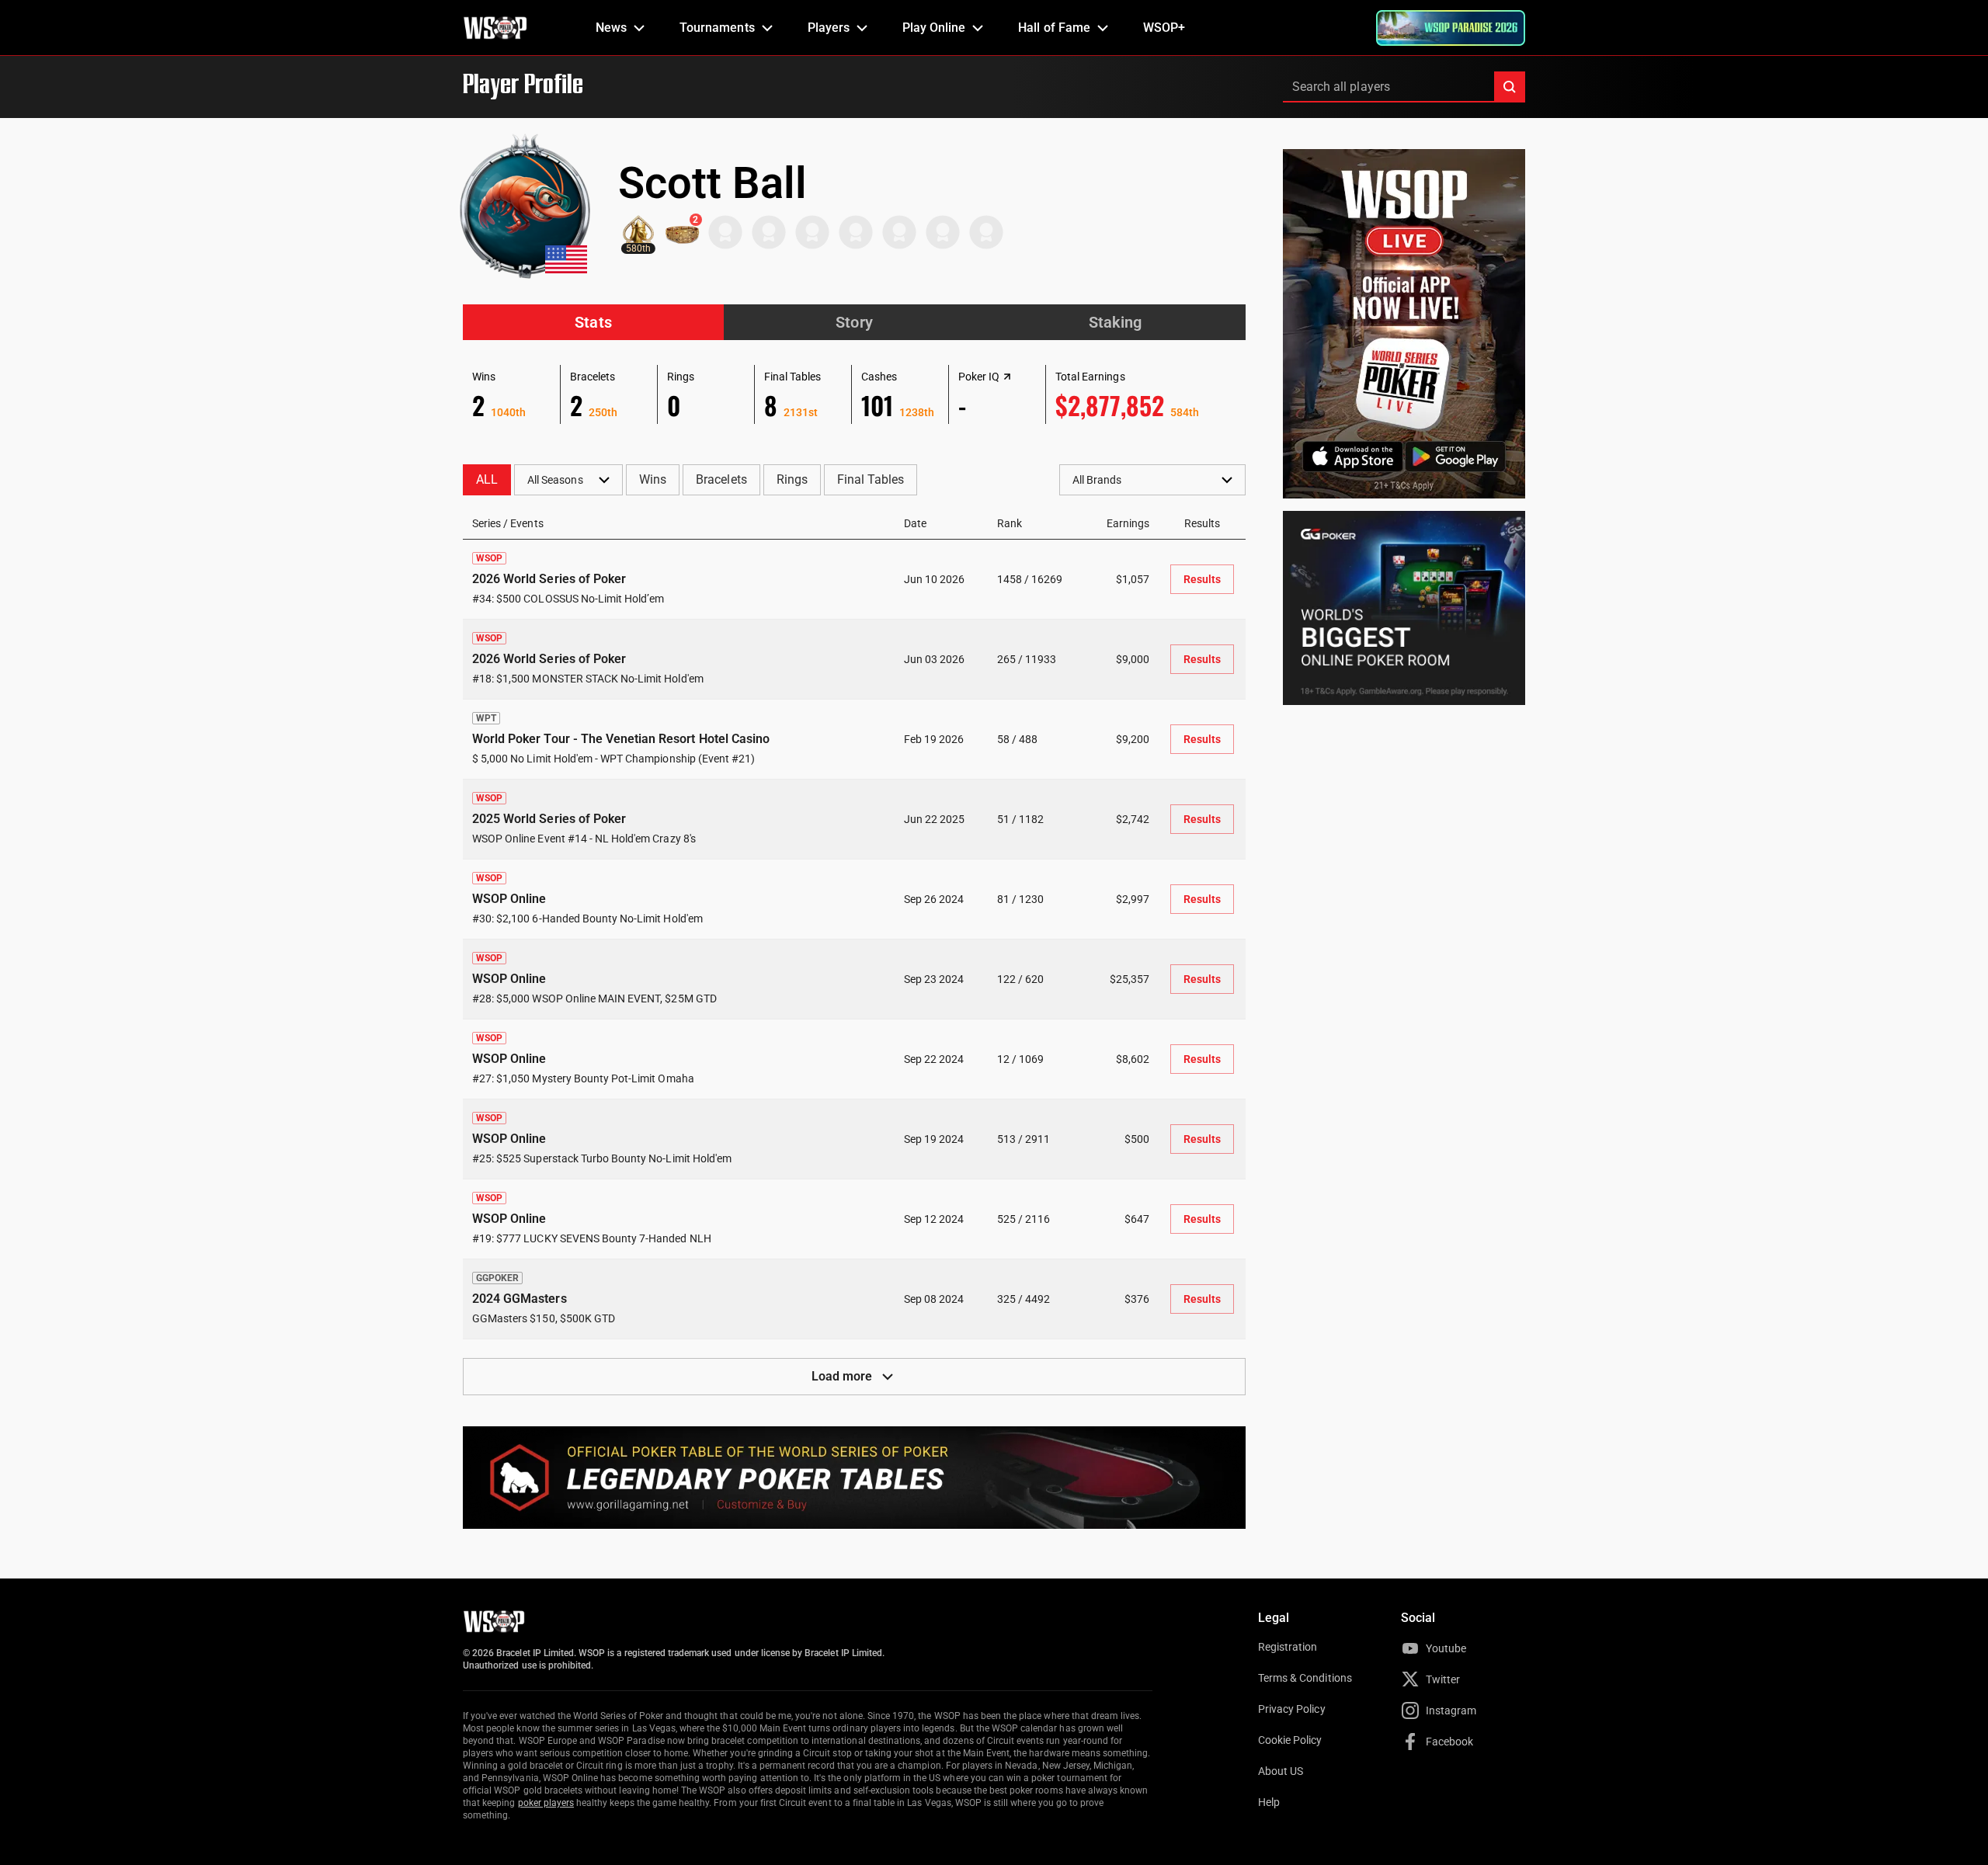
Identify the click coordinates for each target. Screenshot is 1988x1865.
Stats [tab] (593, 322)
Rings (792, 479)
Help (1269, 1802)
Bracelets (721, 479)
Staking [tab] (1115, 322)
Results (1202, 579)
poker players (546, 1803)
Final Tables (871, 479)
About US (1281, 1771)
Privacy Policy (1292, 1709)
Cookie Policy (1290, 1740)
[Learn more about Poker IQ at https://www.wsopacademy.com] (1007, 377)
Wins (653, 479)
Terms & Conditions (1305, 1678)
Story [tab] (854, 322)
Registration (1288, 1647)
